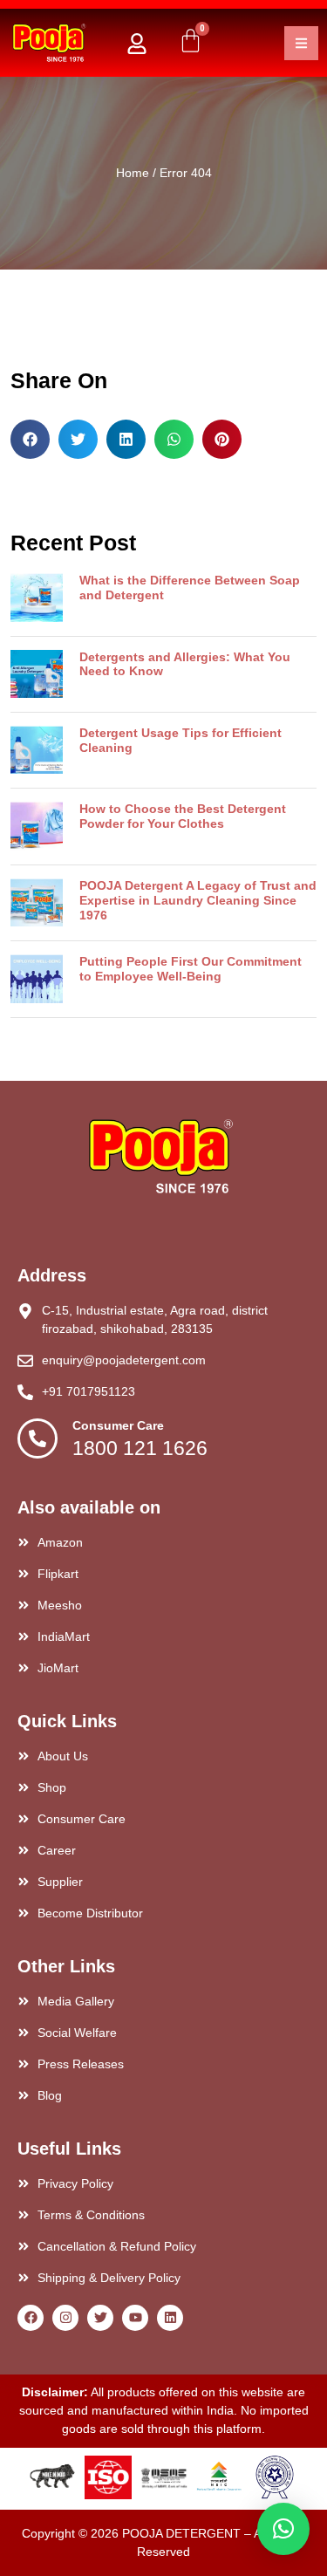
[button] (30, 439)
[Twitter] (100, 2318)
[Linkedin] (170, 2318)
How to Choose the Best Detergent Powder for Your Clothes (183, 816)
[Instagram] (65, 2318)
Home (133, 173)
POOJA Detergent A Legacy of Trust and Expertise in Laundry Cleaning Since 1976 (198, 900)
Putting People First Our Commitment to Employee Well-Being (191, 969)
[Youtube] (135, 2318)
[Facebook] (31, 2318)
